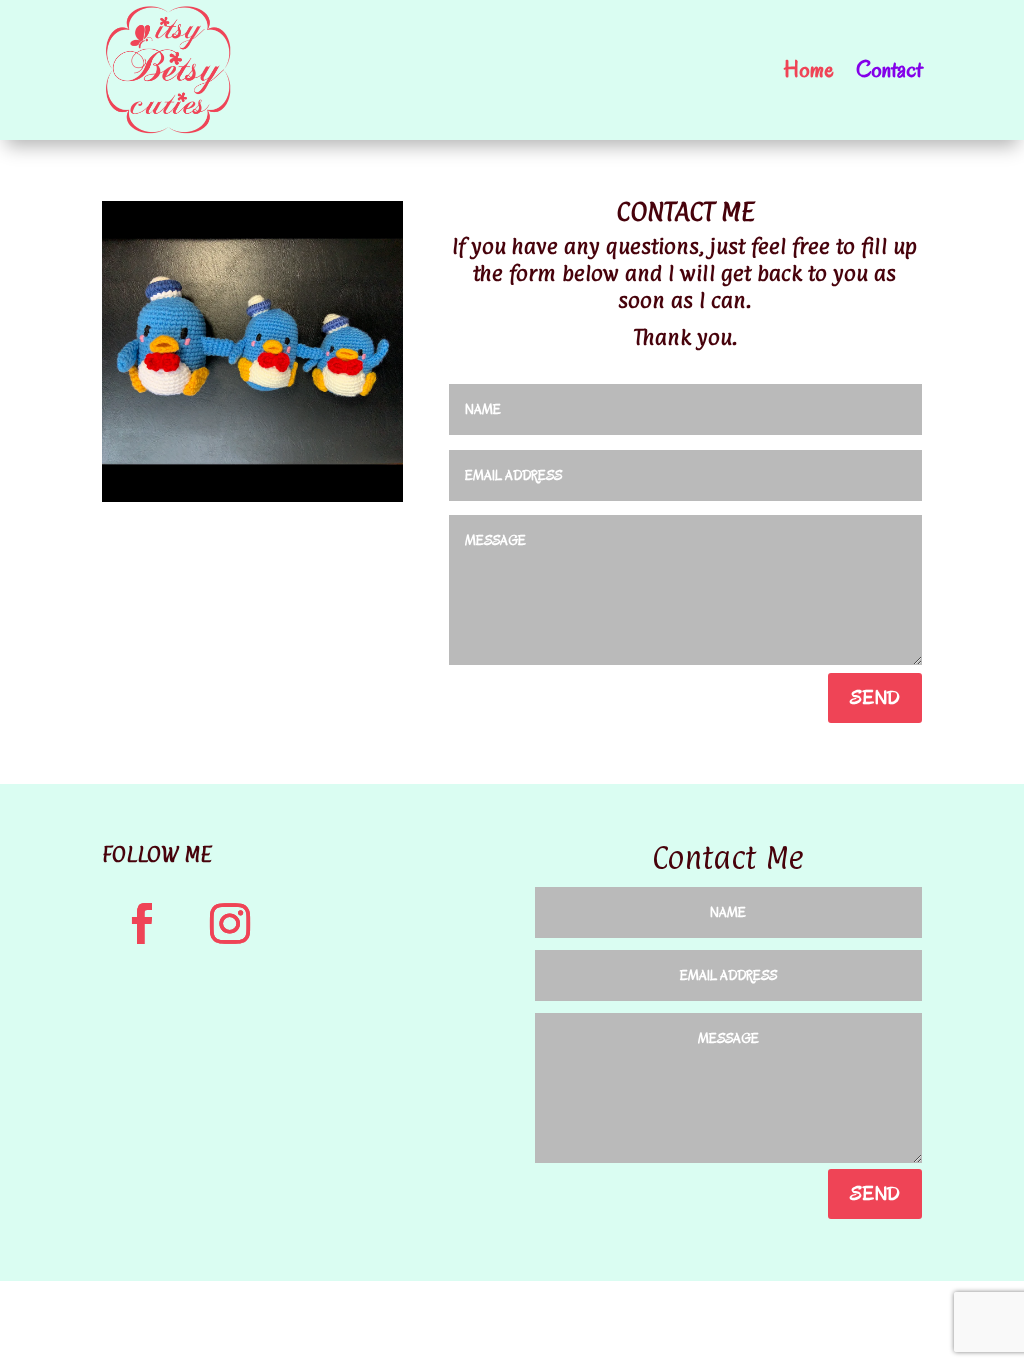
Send (875, 698)
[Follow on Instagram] (230, 924)
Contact (889, 69)
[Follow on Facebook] (142, 924)
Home (809, 69)
